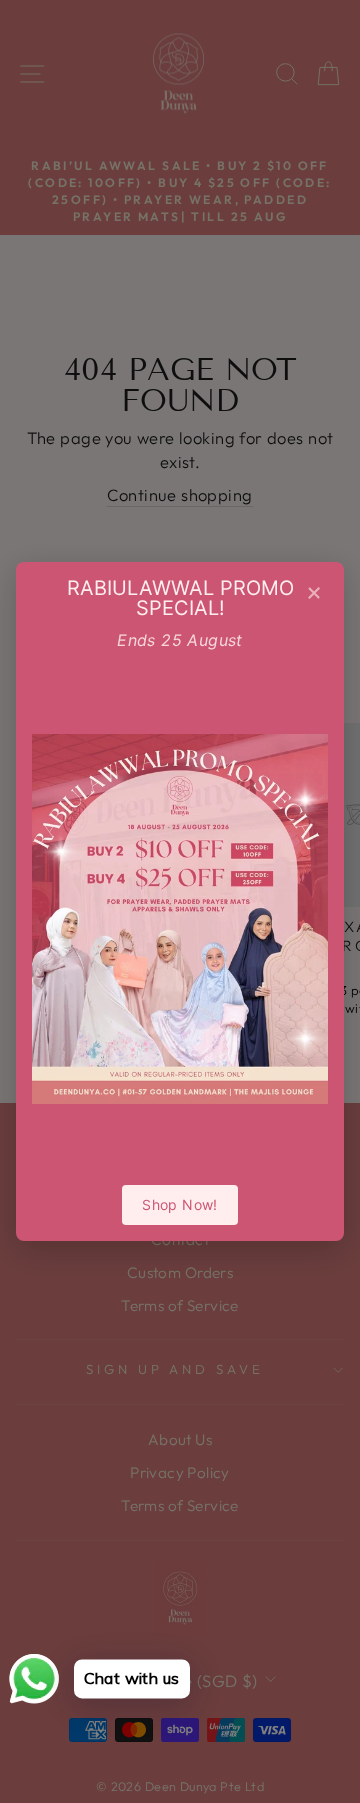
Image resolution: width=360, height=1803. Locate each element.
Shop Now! (180, 1204)
